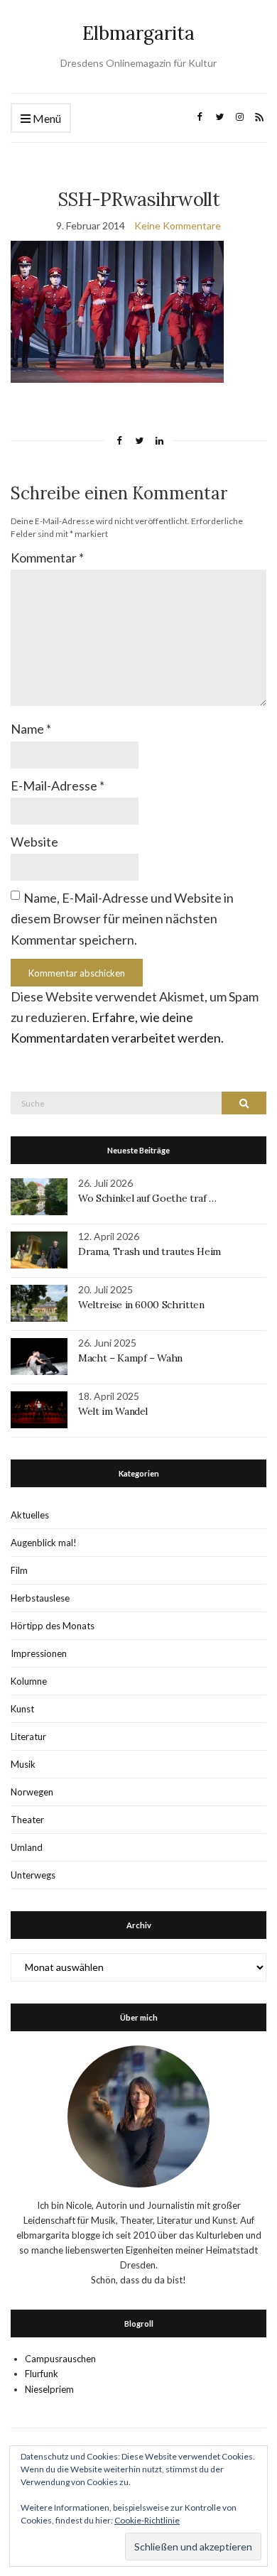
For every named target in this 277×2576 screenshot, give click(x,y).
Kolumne (29, 1681)
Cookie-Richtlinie (147, 2520)
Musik (23, 1764)
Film (19, 1570)
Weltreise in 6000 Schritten (141, 1305)
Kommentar (47, 558)
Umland (27, 1847)
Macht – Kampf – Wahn (130, 1358)
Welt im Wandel (114, 1411)
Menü (46, 118)
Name (31, 729)
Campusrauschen (60, 2359)
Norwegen (32, 1792)
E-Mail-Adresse (58, 786)
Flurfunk (42, 2374)
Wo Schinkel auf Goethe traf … (147, 1198)
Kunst (22, 1709)
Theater (27, 1820)
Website (34, 842)
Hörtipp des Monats (53, 1626)
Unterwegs (33, 1875)
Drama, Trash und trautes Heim (150, 1251)
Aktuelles (30, 1515)
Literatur (28, 1737)
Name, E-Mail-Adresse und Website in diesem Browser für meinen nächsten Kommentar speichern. (122, 919)
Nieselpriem (49, 2389)
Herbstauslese (40, 1598)
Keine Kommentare (178, 225)
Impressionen (39, 1653)
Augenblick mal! (44, 1543)
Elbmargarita (138, 33)
